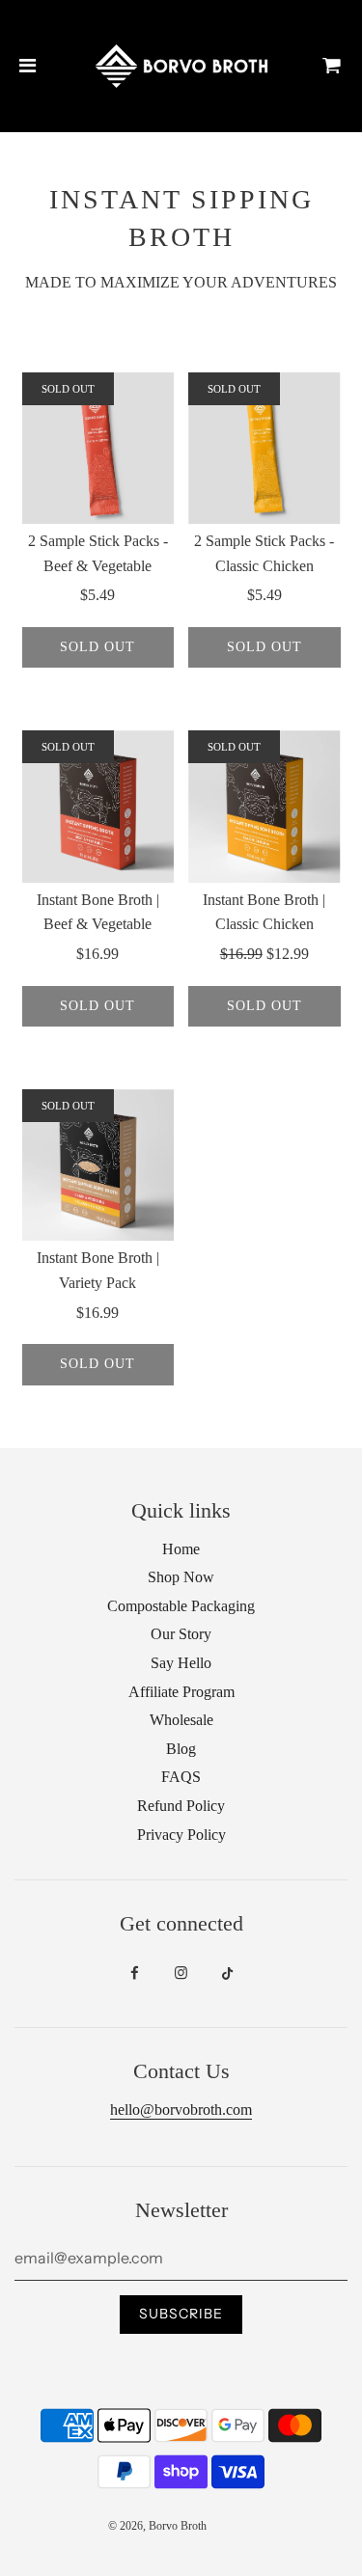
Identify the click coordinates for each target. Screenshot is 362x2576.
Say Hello (181, 1663)
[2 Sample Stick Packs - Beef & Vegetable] (98, 449)
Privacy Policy (181, 1835)
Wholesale (181, 1720)
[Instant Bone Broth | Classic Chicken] (265, 807)
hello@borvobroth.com (181, 2110)
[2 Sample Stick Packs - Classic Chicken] (265, 449)
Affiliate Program (181, 1692)
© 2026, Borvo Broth (157, 2526)
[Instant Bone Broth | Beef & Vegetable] (98, 807)
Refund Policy (181, 1806)
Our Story (181, 1634)
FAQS (181, 1777)
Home (181, 1549)
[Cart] (332, 66)
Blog (181, 1749)
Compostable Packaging (181, 1606)
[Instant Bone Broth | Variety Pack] (98, 1165)
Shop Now (181, 1577)
